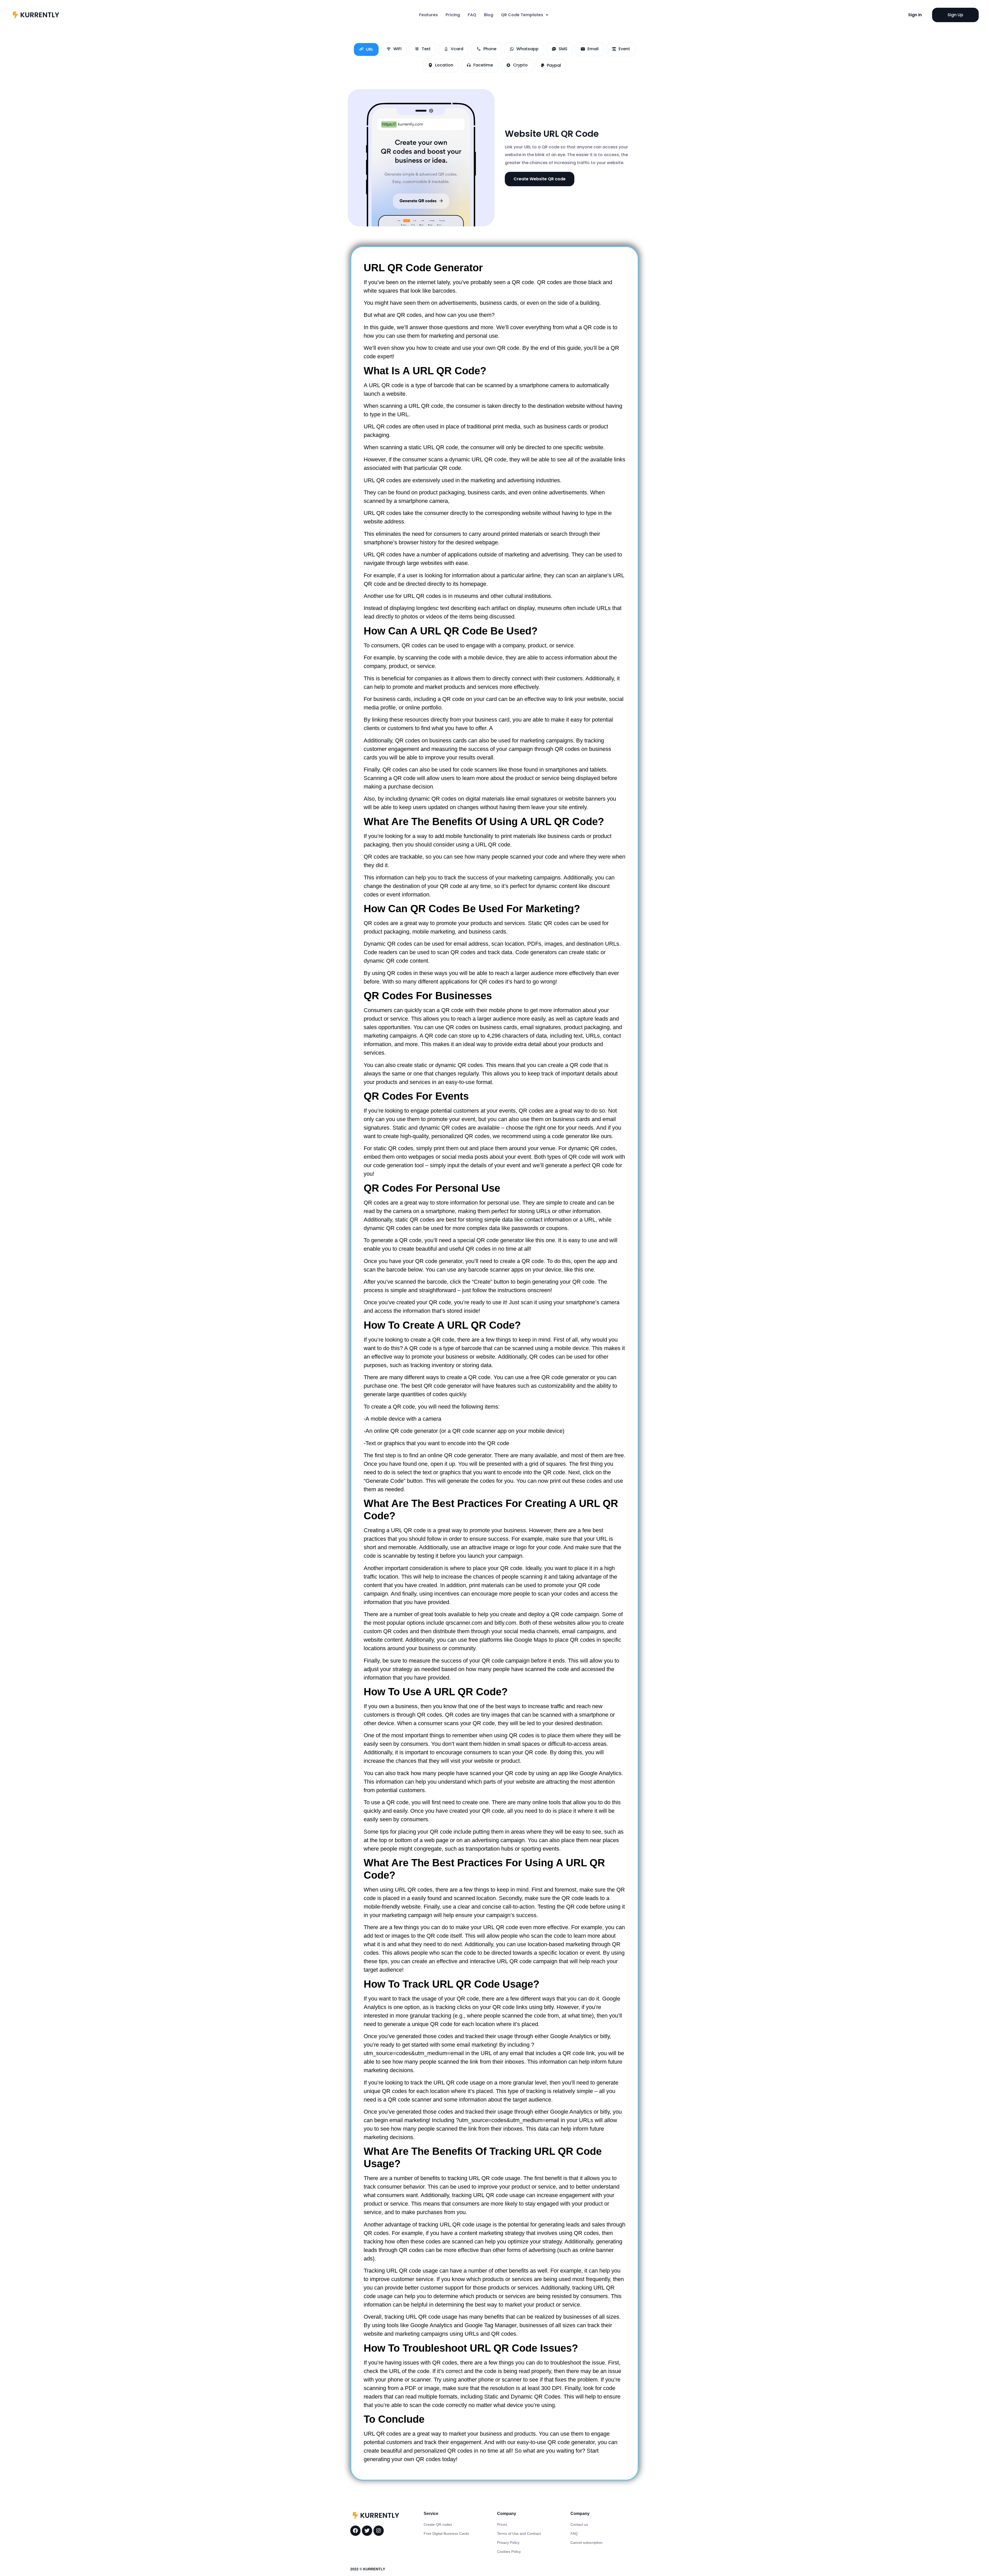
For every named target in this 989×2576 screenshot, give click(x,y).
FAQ (472, 15)
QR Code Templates (522, 15)
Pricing (453, 15)
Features (428, 15)
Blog (489, 15)
